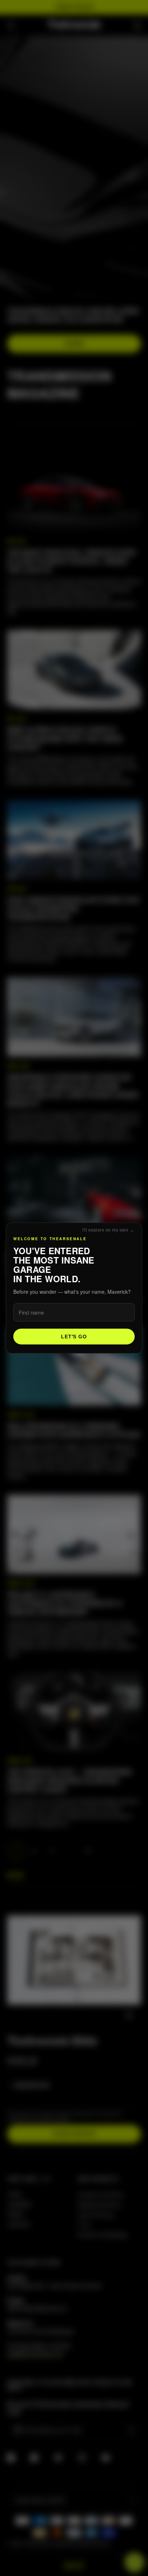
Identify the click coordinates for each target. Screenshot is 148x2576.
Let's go (74, 1337)
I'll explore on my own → (108, 1230)
